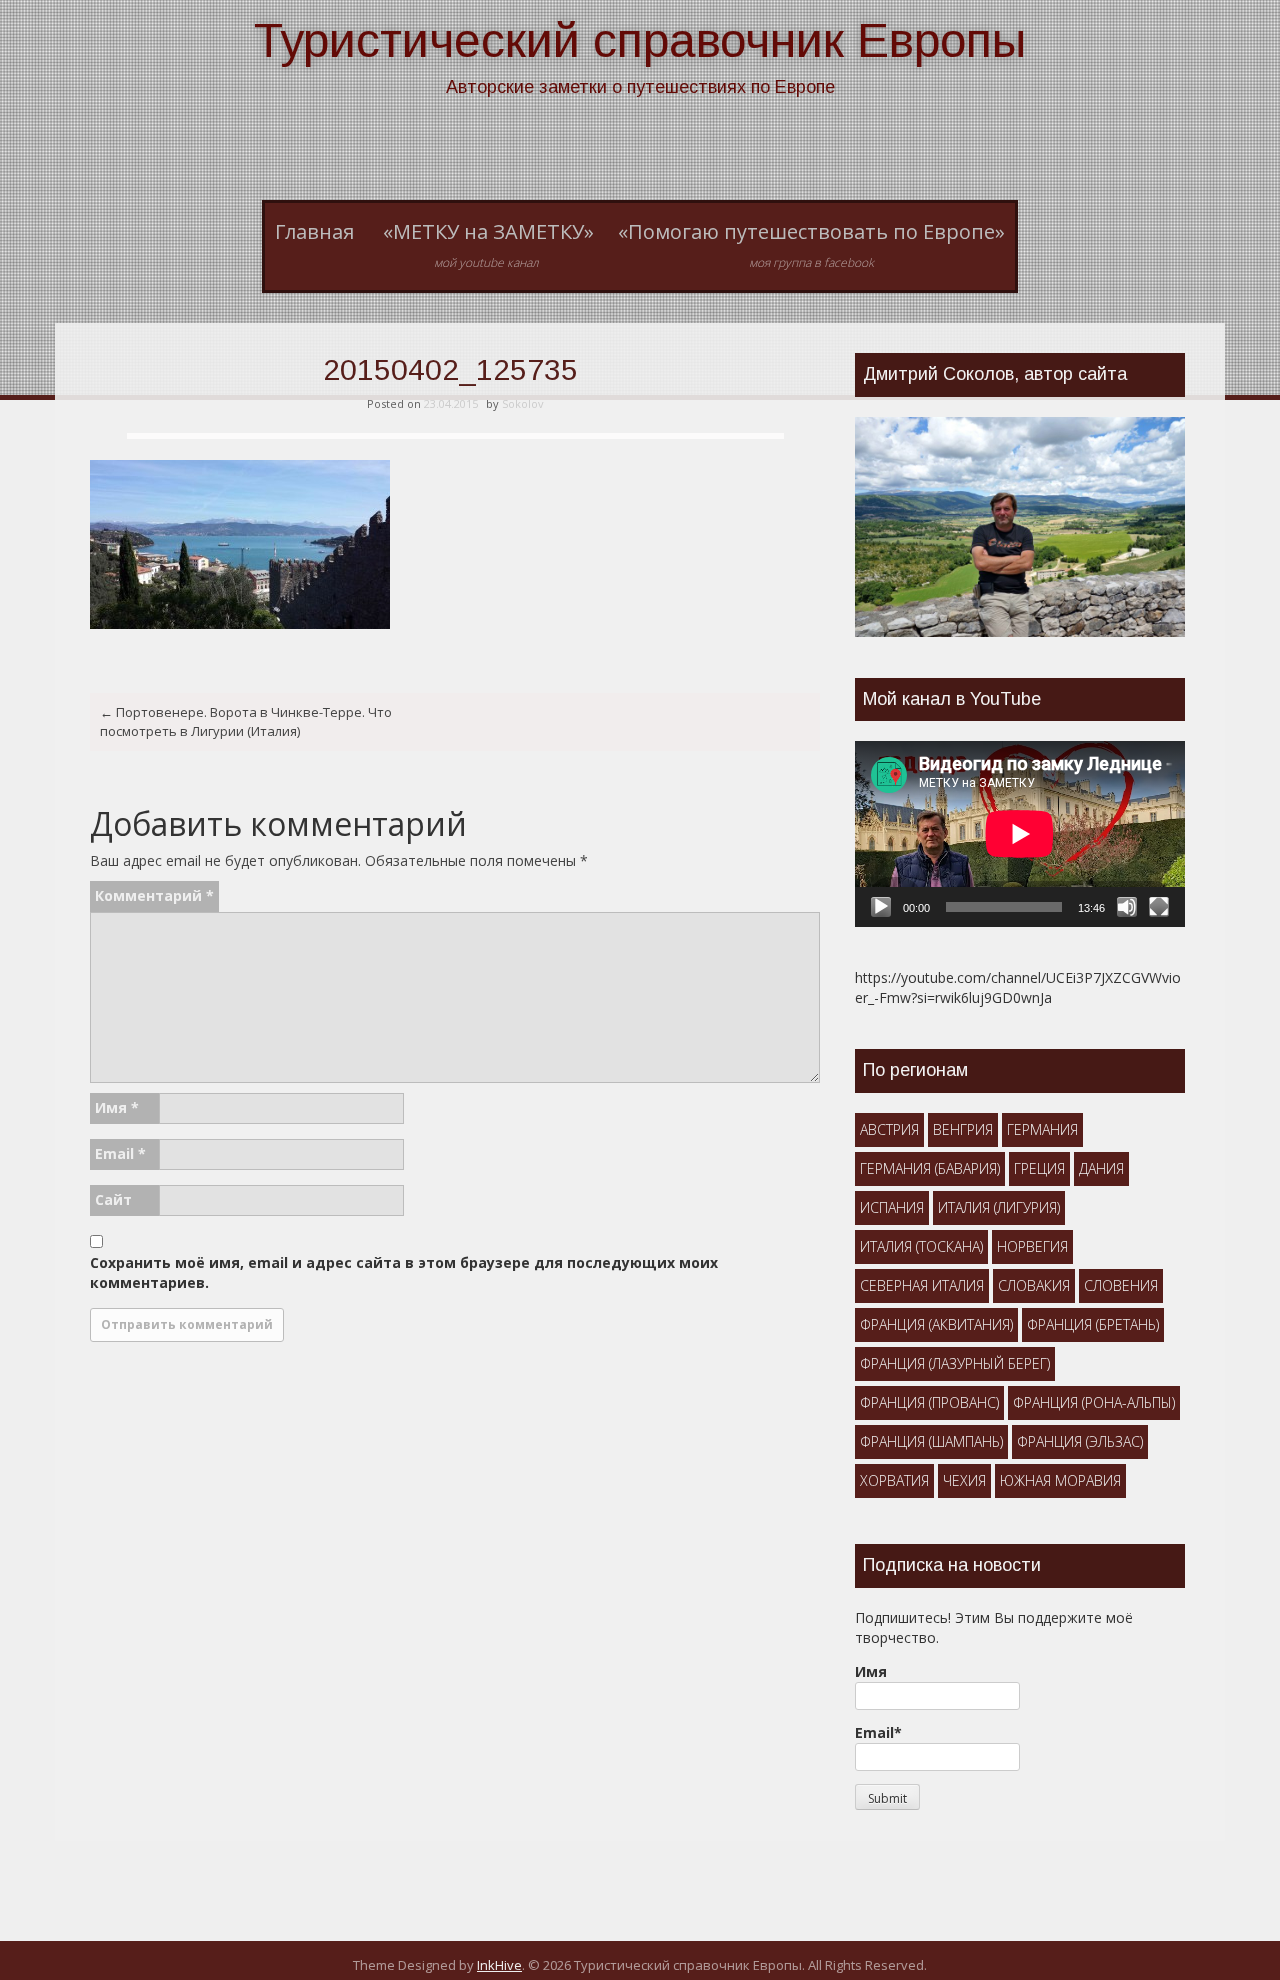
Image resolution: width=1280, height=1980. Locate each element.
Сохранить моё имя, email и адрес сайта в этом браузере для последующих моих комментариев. (404, 1272)
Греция (1039, 1168)
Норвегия (1032, 1246)
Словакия (1034, 1285)
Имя (117, 1107)
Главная (314, 231)
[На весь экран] (1159, 907)
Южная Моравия (1060, 1480)
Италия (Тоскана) (921, 1246)
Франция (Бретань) (1093, 1324)
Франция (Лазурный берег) (955, 1363)
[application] (1020, 834)
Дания (1101, 1168)
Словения (1121, 1285)
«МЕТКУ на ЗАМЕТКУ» (488, 245)
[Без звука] (1127, 907)
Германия (1042, 1129)
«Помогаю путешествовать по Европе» (811, 245)
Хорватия (894, 1480)
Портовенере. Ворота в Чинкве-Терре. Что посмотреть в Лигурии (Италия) (246, 721)
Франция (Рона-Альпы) (1094, 1402)
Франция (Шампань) (931, 1441)
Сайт (113, 1199)
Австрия (889, 1129)
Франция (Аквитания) (936, 1324)
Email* (878, 1732)
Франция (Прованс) (929, 1402)
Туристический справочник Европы (640, 40)
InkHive (499, 1965)
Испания (892, 1207)
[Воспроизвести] (881, 907)
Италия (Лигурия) (999, 1207)
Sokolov (523, 403)
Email (120, 1153)
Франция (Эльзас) (1080, 1441)
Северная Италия (922, 1285)
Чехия (964, 1480)
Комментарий (154, 895)
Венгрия (963, 1129)
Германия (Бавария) (930, 1168)
